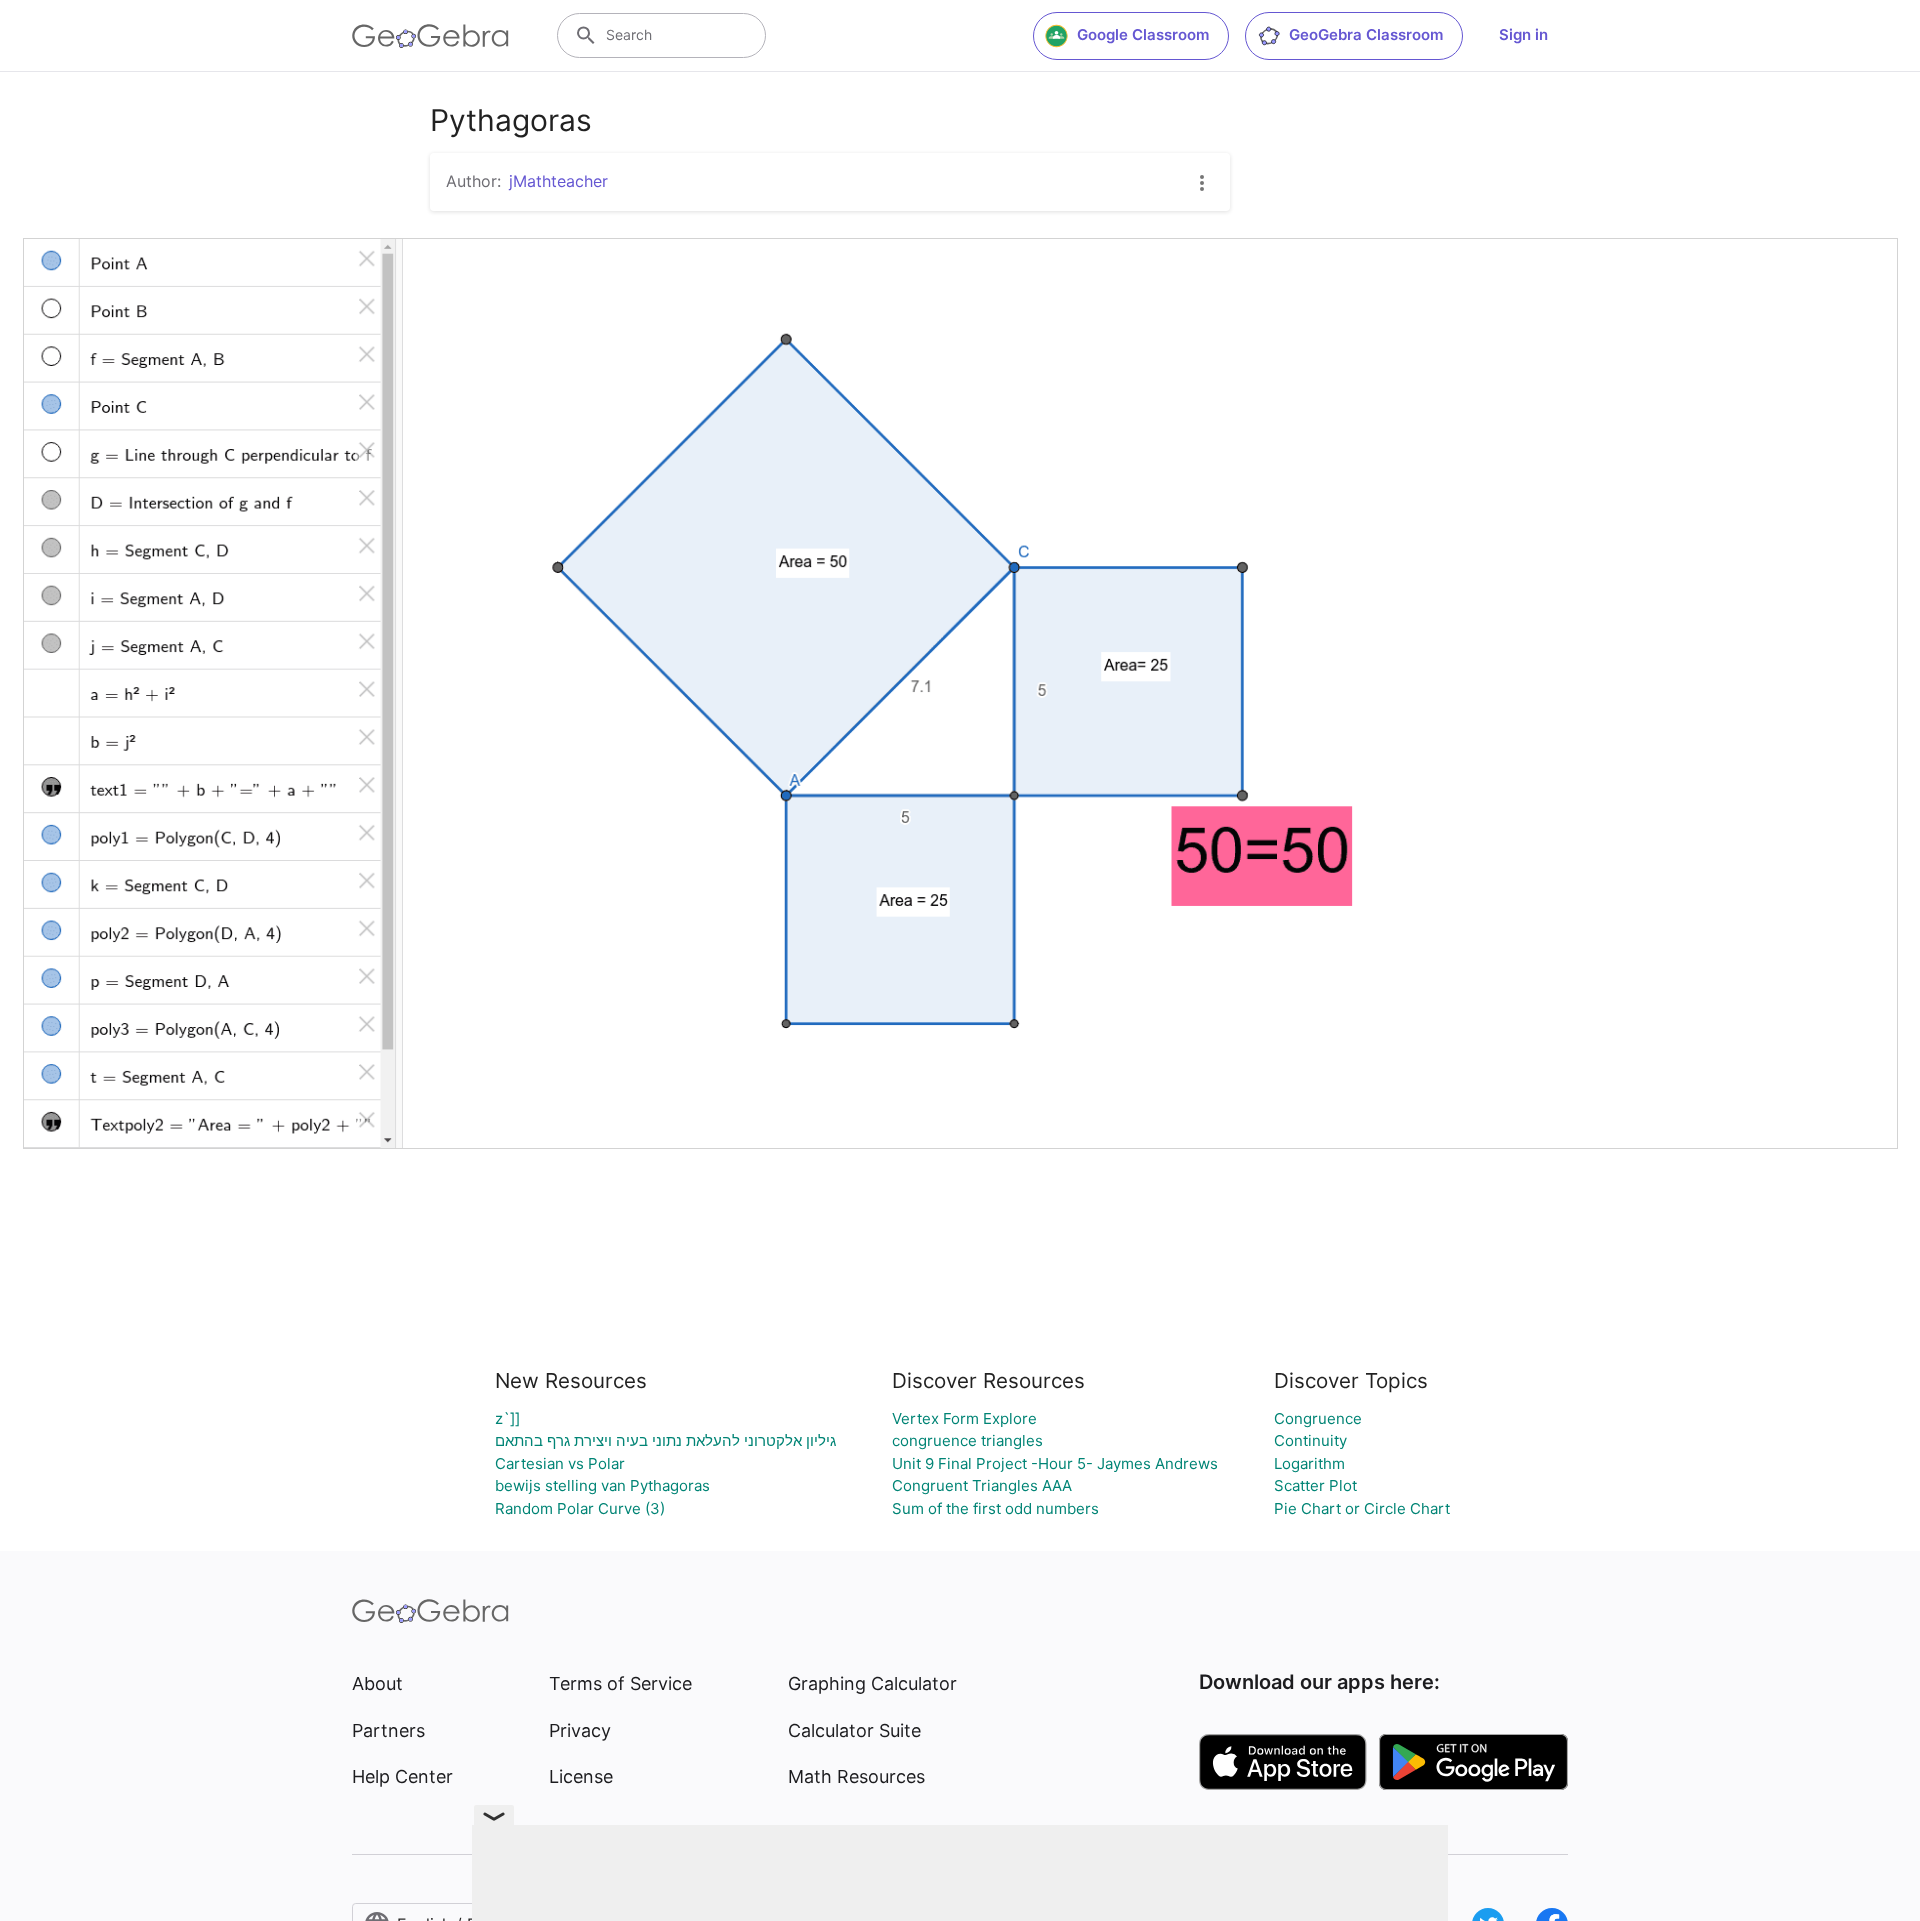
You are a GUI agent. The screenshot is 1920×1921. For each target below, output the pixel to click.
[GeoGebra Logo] (430, 36)
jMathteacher (558, 181)
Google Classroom (1143, 34)
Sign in (1523, 34)
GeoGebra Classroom (1366, 34)
